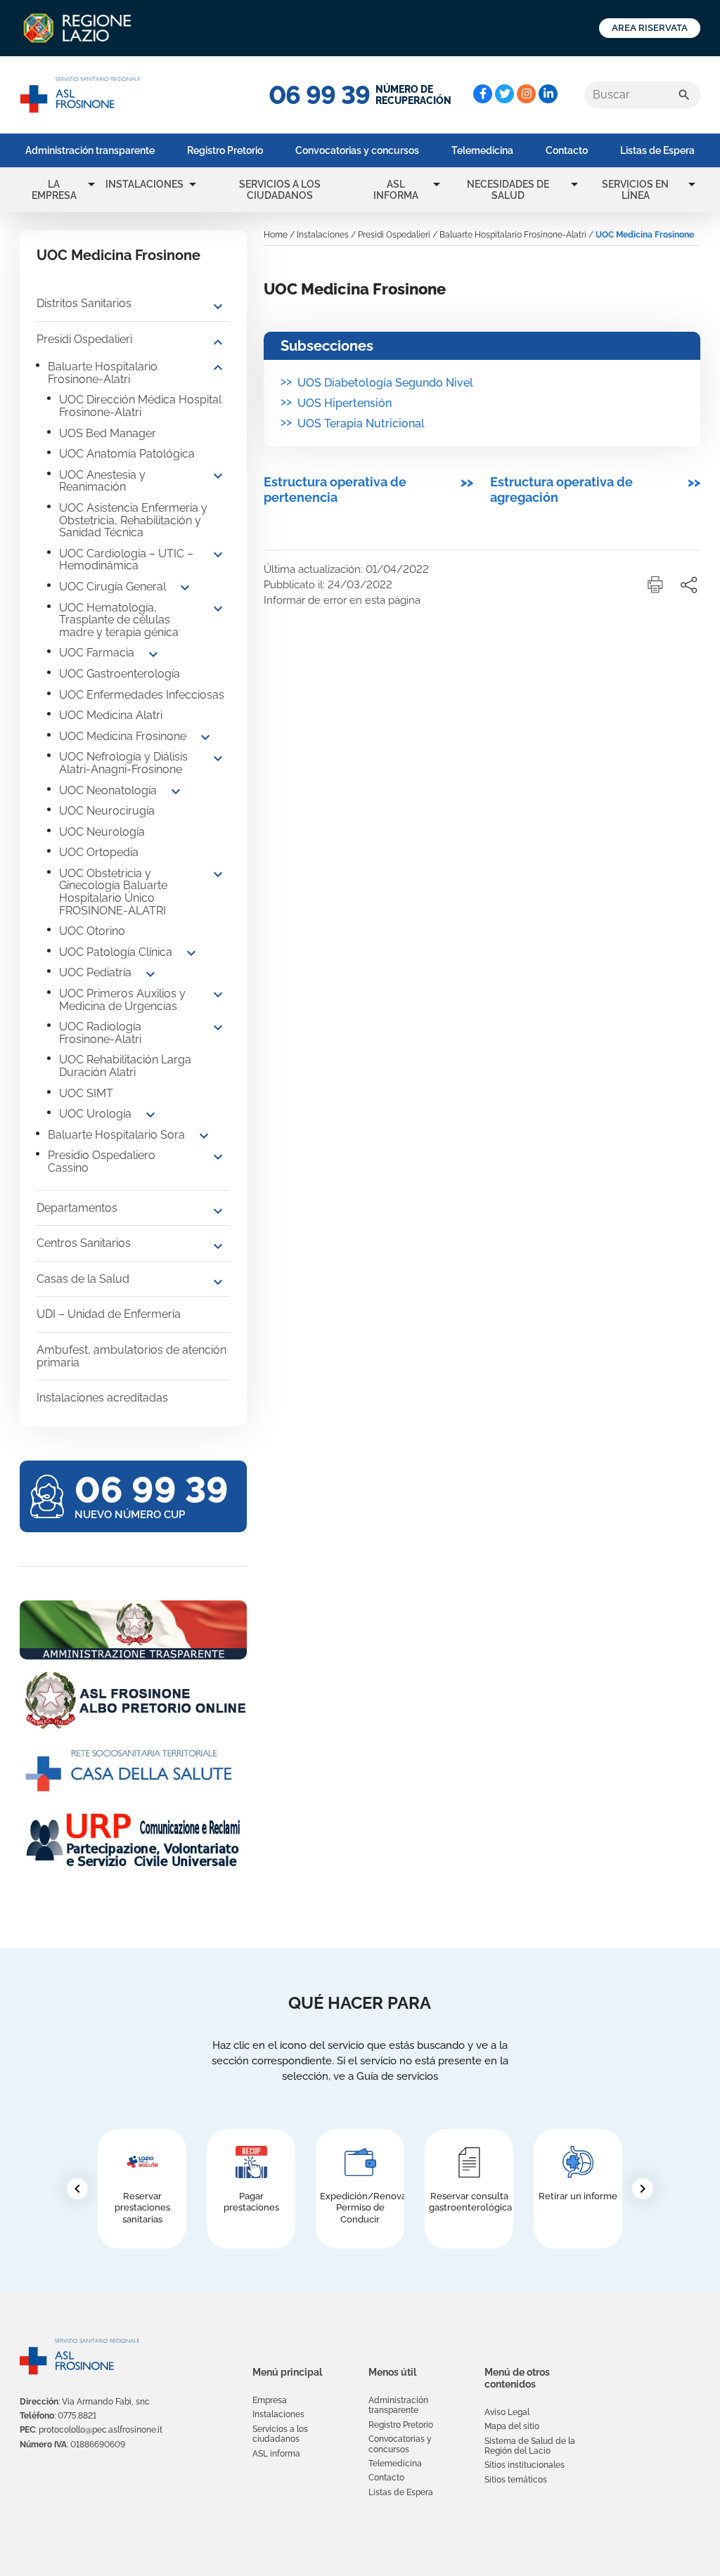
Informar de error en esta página (342, 600)
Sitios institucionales (525, 2465)
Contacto (567, 150)
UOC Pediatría (95, 972)
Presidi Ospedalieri (84, 339)
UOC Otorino (92, 931)
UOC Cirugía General (112, 587)
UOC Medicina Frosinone (123, 736)
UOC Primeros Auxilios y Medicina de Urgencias (122, 1000)
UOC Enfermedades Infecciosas (142, 695)
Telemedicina (482, 150)
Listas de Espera (657, 150)
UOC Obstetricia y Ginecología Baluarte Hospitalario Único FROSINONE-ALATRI (113, 892)
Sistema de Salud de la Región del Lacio (530, 2446)
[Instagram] (526, 94)
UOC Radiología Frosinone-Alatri (100, 1033)
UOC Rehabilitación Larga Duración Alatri (125, 1066)
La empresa (54, 190)
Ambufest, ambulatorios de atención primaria (131, 1356)
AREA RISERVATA (650, 28)
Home (276, 235)
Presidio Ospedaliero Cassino (102, 1161)
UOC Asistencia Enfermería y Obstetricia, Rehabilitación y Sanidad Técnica (133, 520)
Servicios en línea (635, 190)
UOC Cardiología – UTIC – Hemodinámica (126, 560)
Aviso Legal (507, 2412)
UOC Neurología (102, 832)
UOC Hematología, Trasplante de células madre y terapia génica (119, 620)
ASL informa (396, 190)
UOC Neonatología (108, 790)
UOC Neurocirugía (107, 811)
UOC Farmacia (97, 653)
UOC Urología (95, 1114)
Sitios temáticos (516, 2480)
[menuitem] (90, 150)
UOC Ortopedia (99, 852)
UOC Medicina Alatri (111, 715)
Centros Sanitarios (84, 1243)
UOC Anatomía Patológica (127, 454)
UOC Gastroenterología (120, 674)
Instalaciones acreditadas (102, 1398)
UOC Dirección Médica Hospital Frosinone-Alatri (140, 406)
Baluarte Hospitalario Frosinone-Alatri (103, 373)
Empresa (270, 2400)
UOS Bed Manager (108, 433)
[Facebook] (483, 94)
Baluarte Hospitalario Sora (116, 1135)
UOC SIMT (86, 1093)
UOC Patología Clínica (116, 952)
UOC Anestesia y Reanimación (102, 481)
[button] (91, 184)
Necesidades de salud (508, 190)
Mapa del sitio (512, 2426)
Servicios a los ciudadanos (280, 190)
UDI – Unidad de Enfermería (109, 1314)
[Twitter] (504, 94)
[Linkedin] (548, 94)
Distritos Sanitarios (84, 303)
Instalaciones (144, 184)
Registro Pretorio (225, 150)
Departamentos (77, 1208)
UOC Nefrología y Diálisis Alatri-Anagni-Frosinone (123, 763)
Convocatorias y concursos (357, 150)
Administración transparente (90, 150)
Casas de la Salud (83, 1279)
